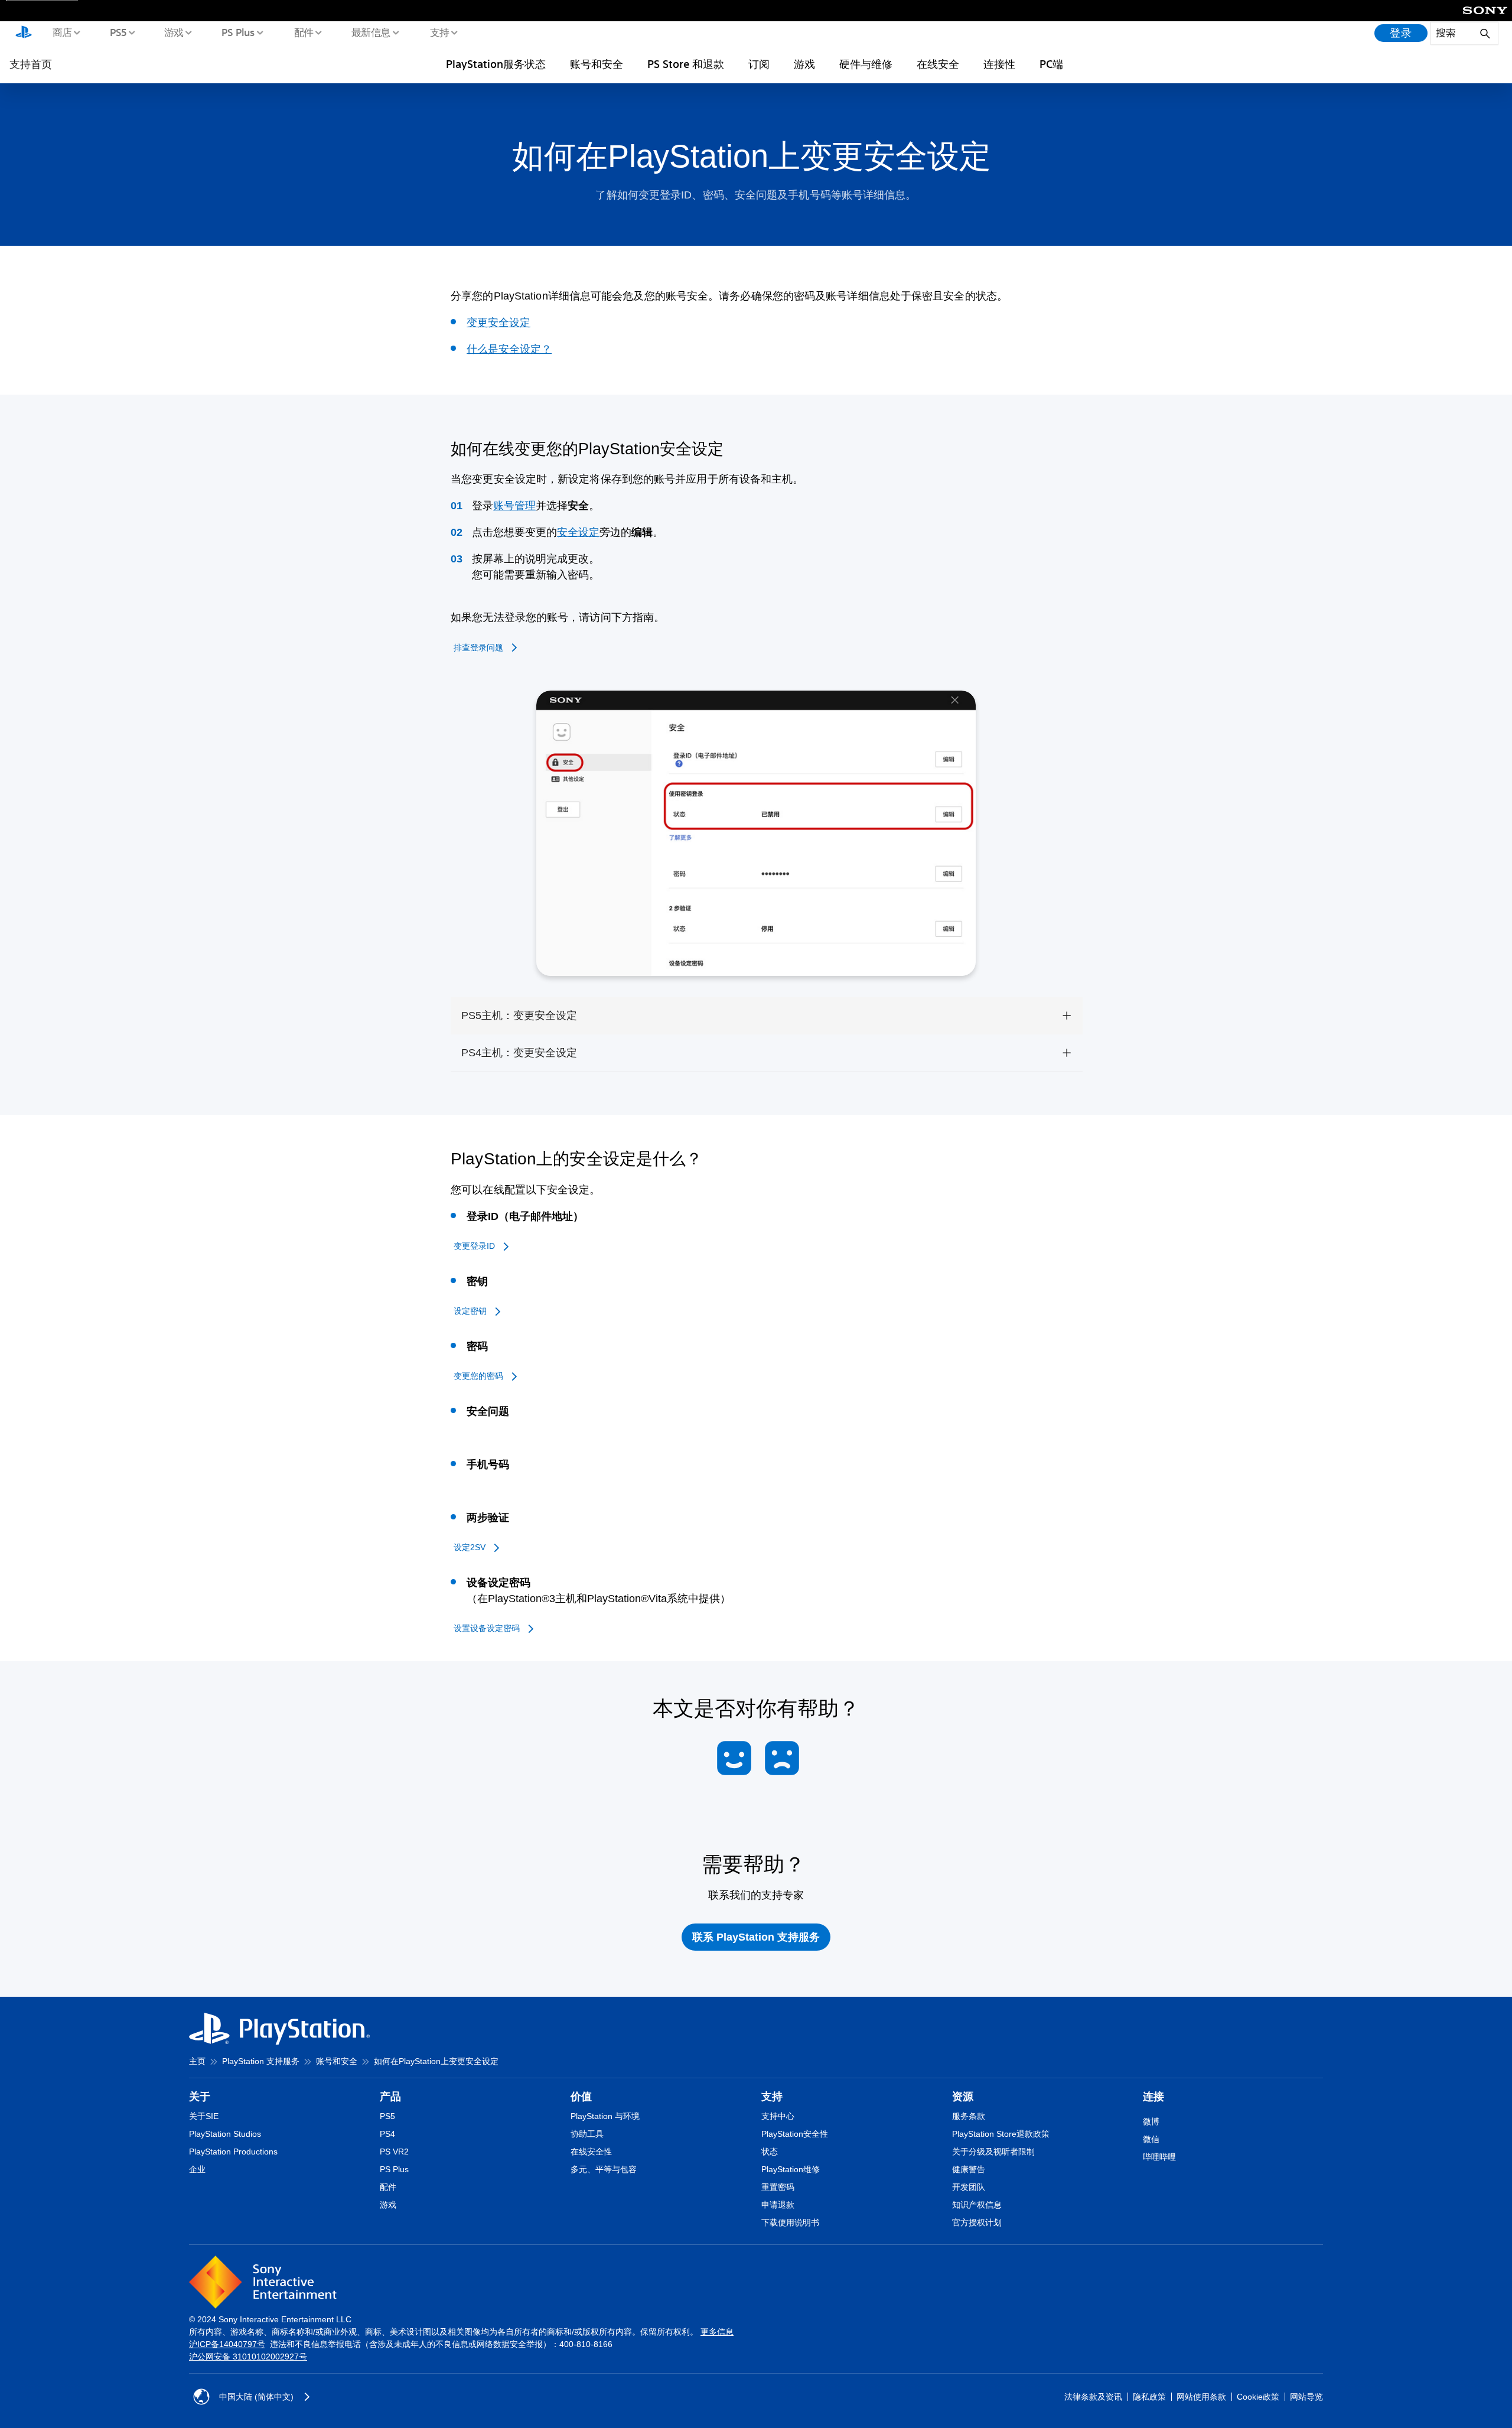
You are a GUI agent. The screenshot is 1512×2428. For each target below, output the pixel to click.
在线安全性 (591, 2152)
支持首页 (31, 64)
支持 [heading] (772, 2097)
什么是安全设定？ (509, 349)
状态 (770, 2152)
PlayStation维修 (791, 2169)
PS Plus (238, 32)
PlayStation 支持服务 (261, 2061)
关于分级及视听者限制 (993, 2152)
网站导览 (1306, 2397)
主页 (197, 2061)
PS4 (387, 2134)
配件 (303, 32)
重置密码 (778, 2187)
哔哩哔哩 (1159, 2157)
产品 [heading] (390, 2097)
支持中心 (778, 2116)
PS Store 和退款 (686, 64)
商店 (62, 32)
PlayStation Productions (233, 2152)
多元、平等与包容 (604, 2169)
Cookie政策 (1258, 2397)
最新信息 (370, 32)
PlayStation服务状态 (496, 64)
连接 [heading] (1153, 2097)
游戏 (173, 32)
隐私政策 (1149, 2397)
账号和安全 (597, 64)
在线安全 (938, 64)
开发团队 (969, 2187)
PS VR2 (394, 2152)
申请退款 (778, 2205)
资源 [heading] (963, 2097)
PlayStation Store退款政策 (1001, 2134)
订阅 (759, 64)
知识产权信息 (977, 2205)
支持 (439, 32)
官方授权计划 (977, 2222)
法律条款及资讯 (1093, 2397)
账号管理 (514, 506)
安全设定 (578, 532)
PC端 (1051, 64)
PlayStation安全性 (795, 2134)
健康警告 (969, 2169)
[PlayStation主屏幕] (24, 33)
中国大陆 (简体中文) (256, 2397)
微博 (1151, 2121)
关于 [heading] (200, 2097)
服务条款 (969, 2116)
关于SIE (204, 2116)
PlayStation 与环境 (605, 2116)
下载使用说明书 (790, 2222)
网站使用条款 (1201, 2397)
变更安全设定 (498, 323)
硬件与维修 (866, 64)
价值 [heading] (581, 2097)
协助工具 (587, 2134)
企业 (197, 2169)
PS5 (118, 32)
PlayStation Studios (225, 2134)
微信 (1151, 2139)
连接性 (999, 64)
